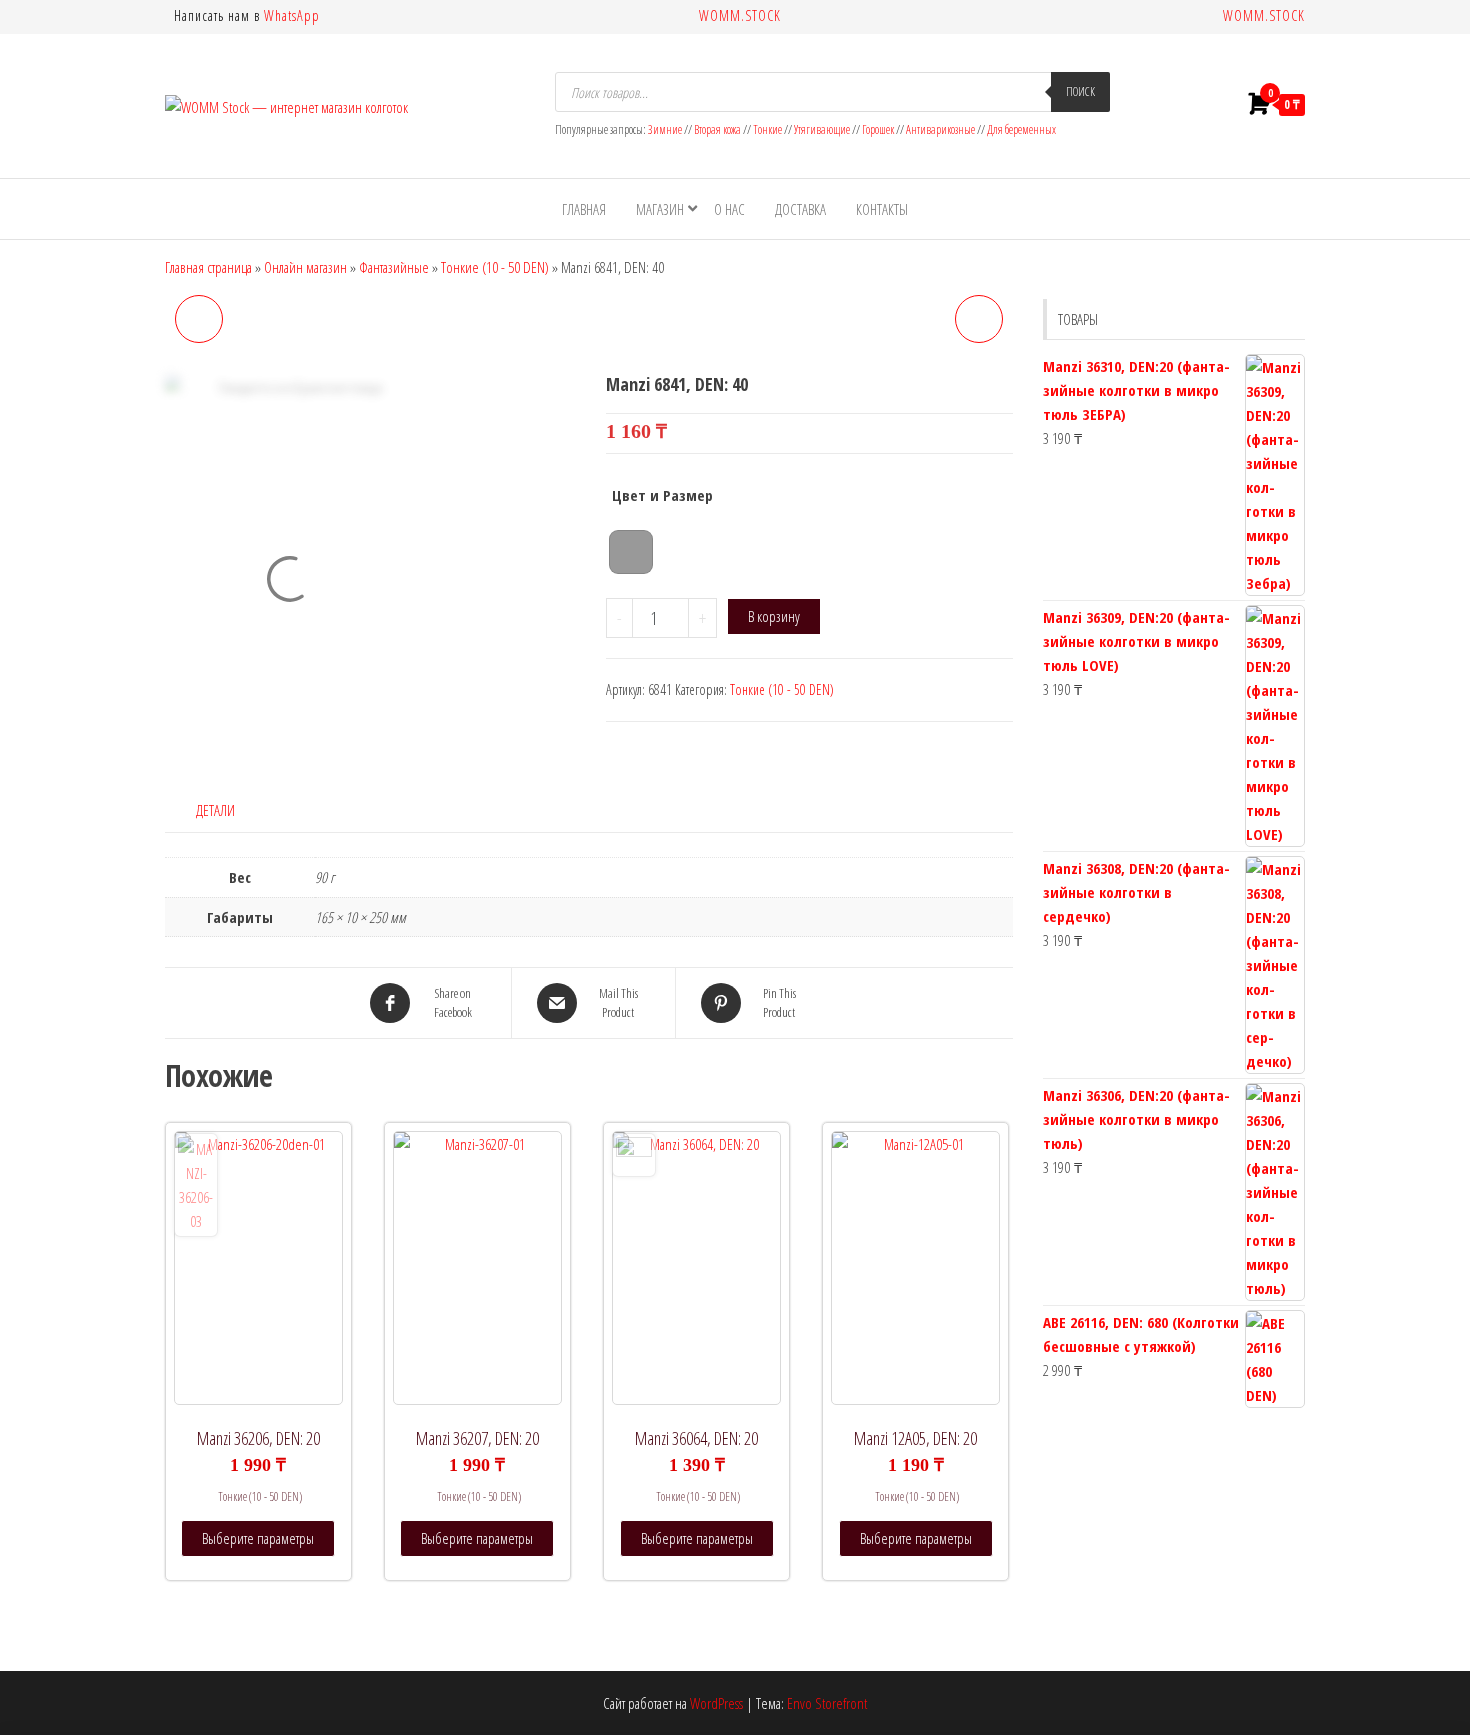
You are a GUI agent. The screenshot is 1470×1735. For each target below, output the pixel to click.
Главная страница (208, 267)
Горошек (878, 129)
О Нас (729, 209)
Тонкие (767, 129)
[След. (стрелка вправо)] (1435, 867)
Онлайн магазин (305, 267)
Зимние (666, 129)
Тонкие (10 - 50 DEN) (495, 267)
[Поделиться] (1404, 22)
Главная (584, 209)
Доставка (800, 209)
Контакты (882, 209)
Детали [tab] (215, 810)
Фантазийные (394, 267)
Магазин (660, 209)
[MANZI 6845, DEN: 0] (979, 319)
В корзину (774, 616)
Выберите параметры (258, 1538)
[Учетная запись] (1218, 104)
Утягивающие (822, 129)
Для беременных (1021, 129)
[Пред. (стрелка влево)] (35, 867)
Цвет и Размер (662, 495)
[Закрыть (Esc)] (1448, 22)
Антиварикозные (940, 129)
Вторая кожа (717, 129)
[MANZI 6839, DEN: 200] (199, 319)
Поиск (1080, 91)
